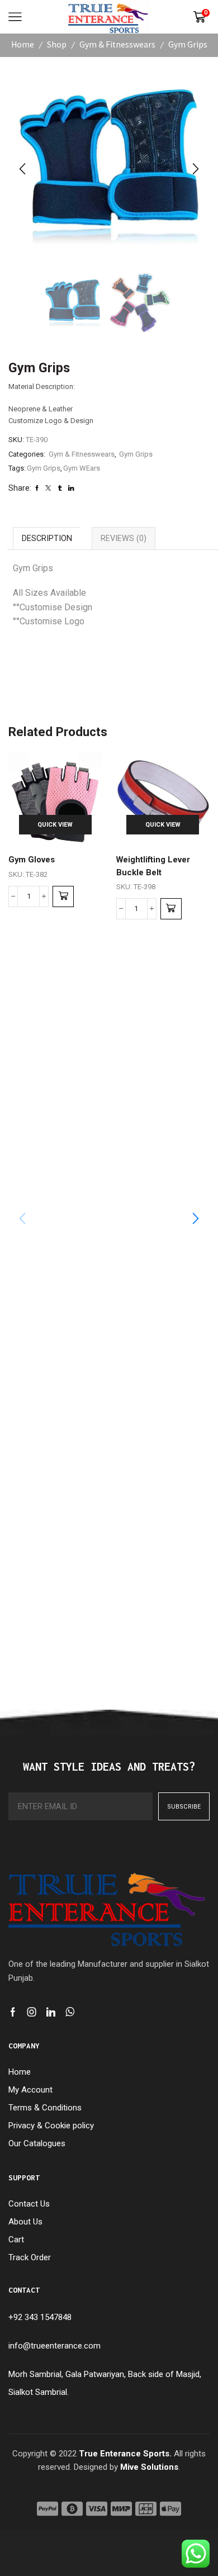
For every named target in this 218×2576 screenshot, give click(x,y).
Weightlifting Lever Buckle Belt (153, 866)
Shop (57, 44)
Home (23, 44)
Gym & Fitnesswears (117, 44)
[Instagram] (32, 2012)
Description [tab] (47, 538)
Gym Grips (188, 44)
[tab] (47, 538)
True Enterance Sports (124, 2454)
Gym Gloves (32, 860)
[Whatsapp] (70, 2012)
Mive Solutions (149, 2467)
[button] (22, 169)
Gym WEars (82, 468)
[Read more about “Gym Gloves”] (63, 896)
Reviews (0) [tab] (124, 538)
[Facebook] (13, 2012)
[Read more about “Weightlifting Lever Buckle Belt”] (171, 909)
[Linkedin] (51, 2012)
